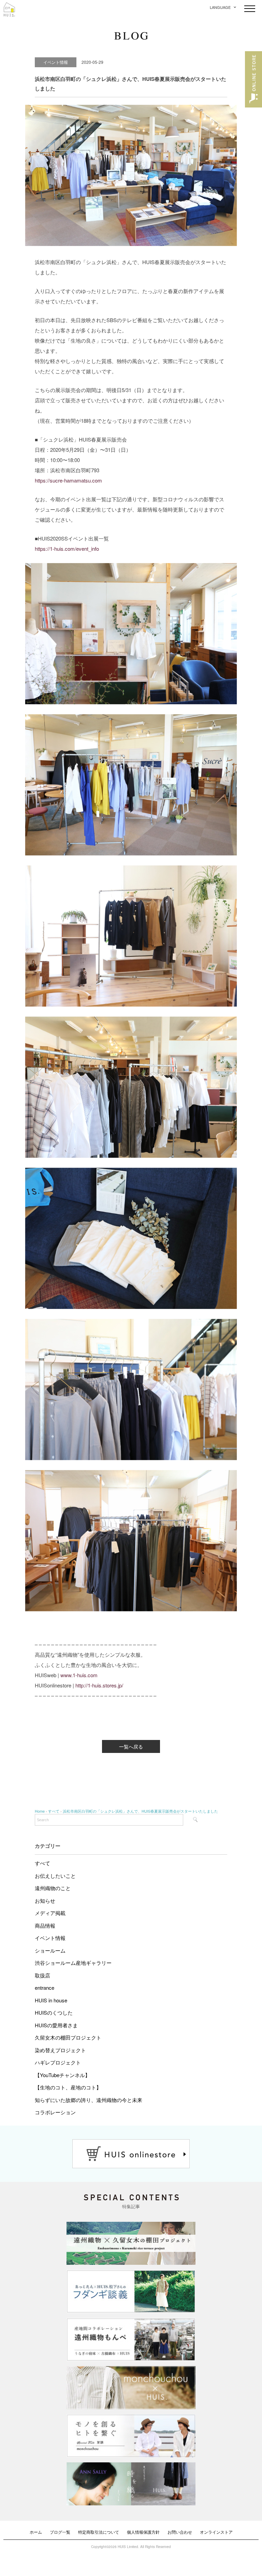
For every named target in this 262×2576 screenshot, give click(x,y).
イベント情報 (50, 1938)
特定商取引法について (99, 2532)
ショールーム (50, 1950)
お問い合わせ (180, 2532)
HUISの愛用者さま (56, 2025)
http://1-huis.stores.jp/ (99, 1685)
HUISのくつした (54, 2012)
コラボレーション (55, 2112)
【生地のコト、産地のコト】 (68, 2087)
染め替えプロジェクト (60, 2050)
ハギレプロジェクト (58, 2062)
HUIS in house (51, 2000)
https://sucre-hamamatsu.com (68, 480)
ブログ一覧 (60, 2532)
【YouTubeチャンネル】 (62, 2075)
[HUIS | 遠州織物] (9, 7)
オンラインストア (216, 2532)
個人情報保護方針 (143, 2532)
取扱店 (42, 1975)
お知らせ (45, 1901)
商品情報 (45, 1925)
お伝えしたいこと (55, 1876)
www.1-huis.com (79, 1675)
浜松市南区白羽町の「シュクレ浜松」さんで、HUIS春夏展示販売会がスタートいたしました (140, 1811)
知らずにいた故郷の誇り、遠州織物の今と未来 (89, 2100)
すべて (42, 1863)
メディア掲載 (50, 1913)
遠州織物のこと (53, 1888)
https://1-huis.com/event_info (67, 549)
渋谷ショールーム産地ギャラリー (73, 1963)
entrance (45, 1988)
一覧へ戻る (131, 1746)
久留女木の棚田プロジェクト (68, 2037)
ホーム (36, 2532)
